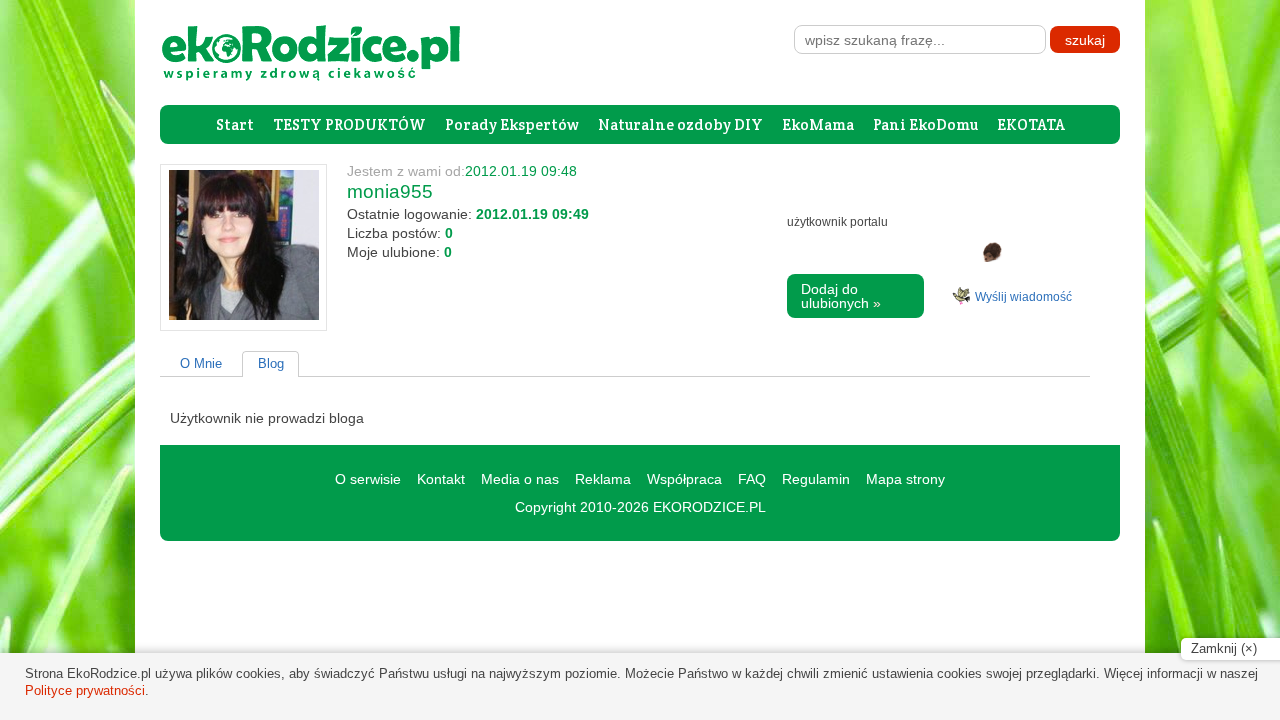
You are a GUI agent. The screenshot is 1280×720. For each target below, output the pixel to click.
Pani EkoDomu (925, 124)
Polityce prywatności (85, 690)
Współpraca (684, 479)
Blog (271, 363)
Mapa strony (905, 479)
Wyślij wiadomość (1023, 297)
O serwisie (368, 479)
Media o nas (520, 479)
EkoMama (818, 124)
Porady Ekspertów (512, 124)
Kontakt (441, 479)
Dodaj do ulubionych (841, 296)
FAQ (752, 479)
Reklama (603, 479)
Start (235, 124)
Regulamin (816, 479)
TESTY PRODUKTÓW (349, 124)
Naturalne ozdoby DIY (680, 124)
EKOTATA (1031, 124)
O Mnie (201, 363)
